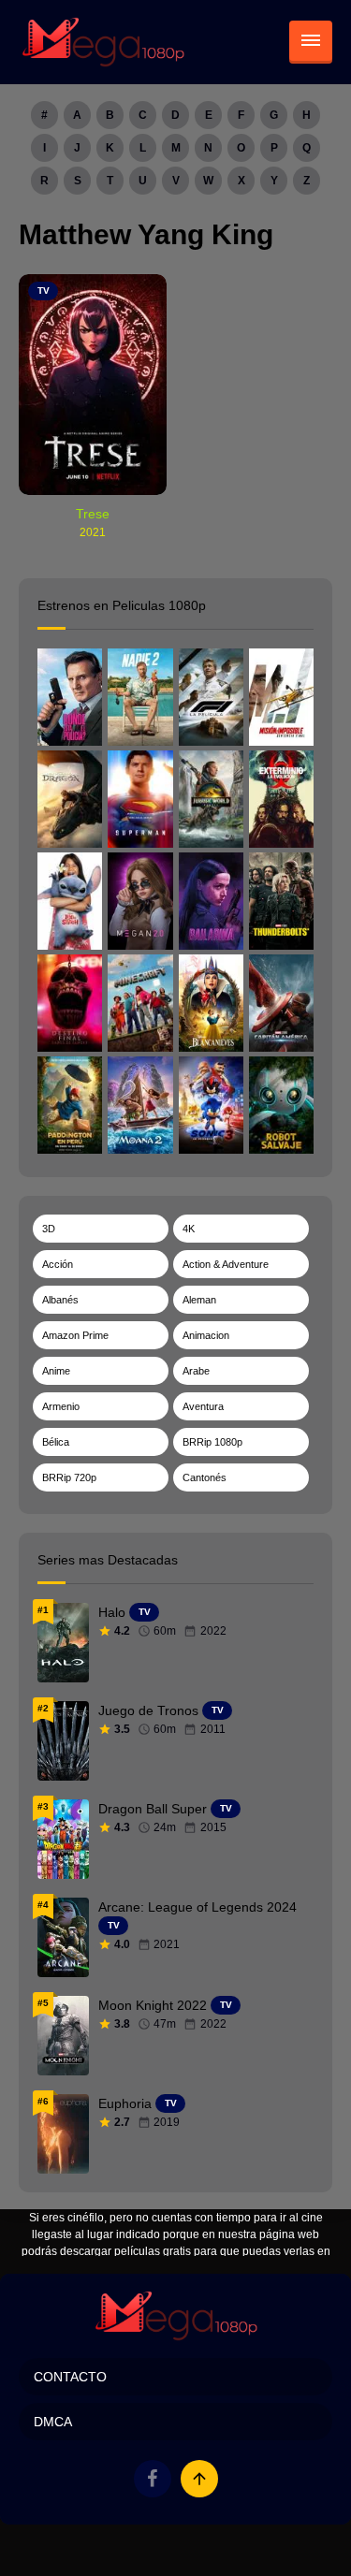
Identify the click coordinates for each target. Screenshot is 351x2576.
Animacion (206, 1335)
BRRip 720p (69, 1477)
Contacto (70, 2377)
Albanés (60, 1300)
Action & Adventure (226, 1264)
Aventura (203, 1406)
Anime (56, 1371)
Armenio (61, 1406)
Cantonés (205, 1477)
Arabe (196, 1371)
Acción (58, 1264)
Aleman (199, 1300)
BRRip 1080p (212, 1442)
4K (189, 1229)
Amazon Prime (75, 1335)
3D (49, 1229)
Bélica (56, 1442)
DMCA (53, 2422)
